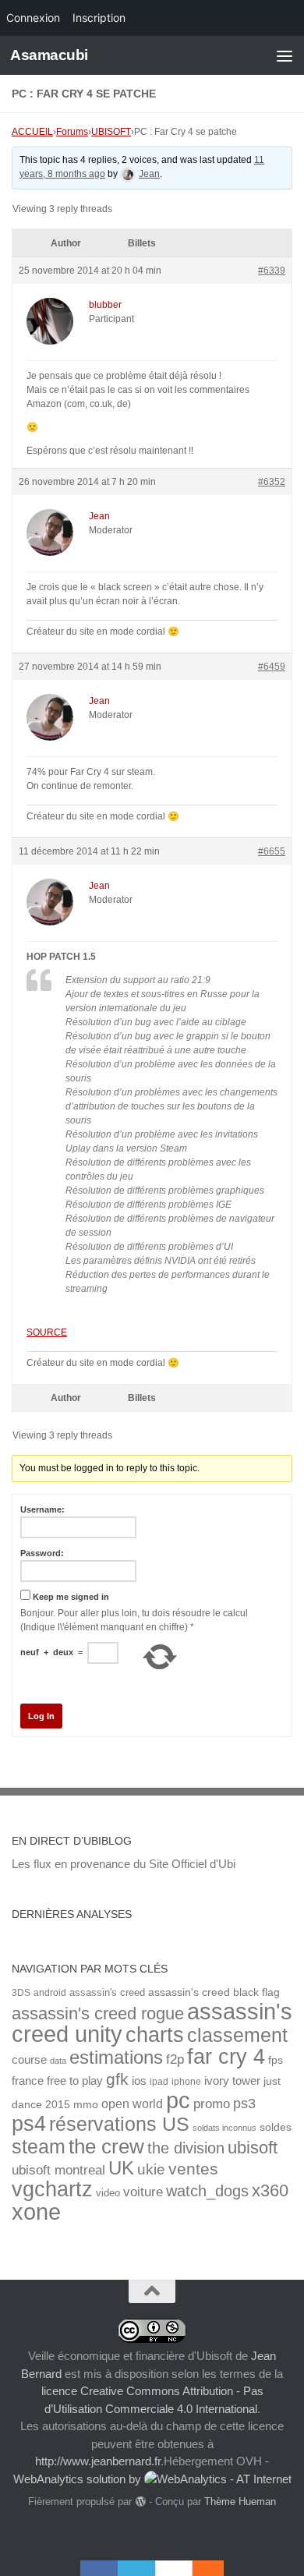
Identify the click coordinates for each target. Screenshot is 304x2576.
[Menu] (285, 55)
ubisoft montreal (58, 2170)
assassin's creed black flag (214, 1992)
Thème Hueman (240, 2502)
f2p (175, 2059)
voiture (143, 2192)
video (108, 2193)
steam (39, 2147)
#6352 (272, 482)
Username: (42, 1509)
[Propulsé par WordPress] (140, 2502)
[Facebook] (99, 2568)
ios (139, 2081)
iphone (186, 2081)
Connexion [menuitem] (33, 18)
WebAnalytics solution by (79, 2479)
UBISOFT (111, 132)
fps (276, 2060)
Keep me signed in (71, 1597)
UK (121, 2168)
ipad (159, 2081)
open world (132, 2104)
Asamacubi (49, 55)
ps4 (29, 2123)
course (29, 2059)
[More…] (200, 2568)
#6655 (272, 851)
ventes (193, 2169)
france (28, 2081)
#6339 (272, 271)
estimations (116, 2058)
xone (36, 2212)
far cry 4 (226, 2057)
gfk (117, 2079)
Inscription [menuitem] (99, 18)
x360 (270, 2190)
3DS (21, 1992)
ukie (151, 2169)
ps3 (244, 2104)
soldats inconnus (224, 2128)
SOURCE (47, 1332)
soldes (276, 2127)
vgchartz (52, 2189)
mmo (86, 2105)
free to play (75, 2081)
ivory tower (232, 2081)
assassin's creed (107, 1992)
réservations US (119, 2124)
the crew (106, 2146)
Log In (41, 1716)
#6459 (272, 667)
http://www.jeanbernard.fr (98, 2461)
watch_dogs (207, 2191)
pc (178, 2100)
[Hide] (216, 2568)
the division (186, 2148)
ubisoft (253, 2148)
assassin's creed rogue (98, 2013)
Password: (42, 1553)
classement (237, 2035)
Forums (72, 132)
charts (155, 2035)
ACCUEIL (32, 132)
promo (212, 2104)
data (58, 2061)
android (50, 1992)
